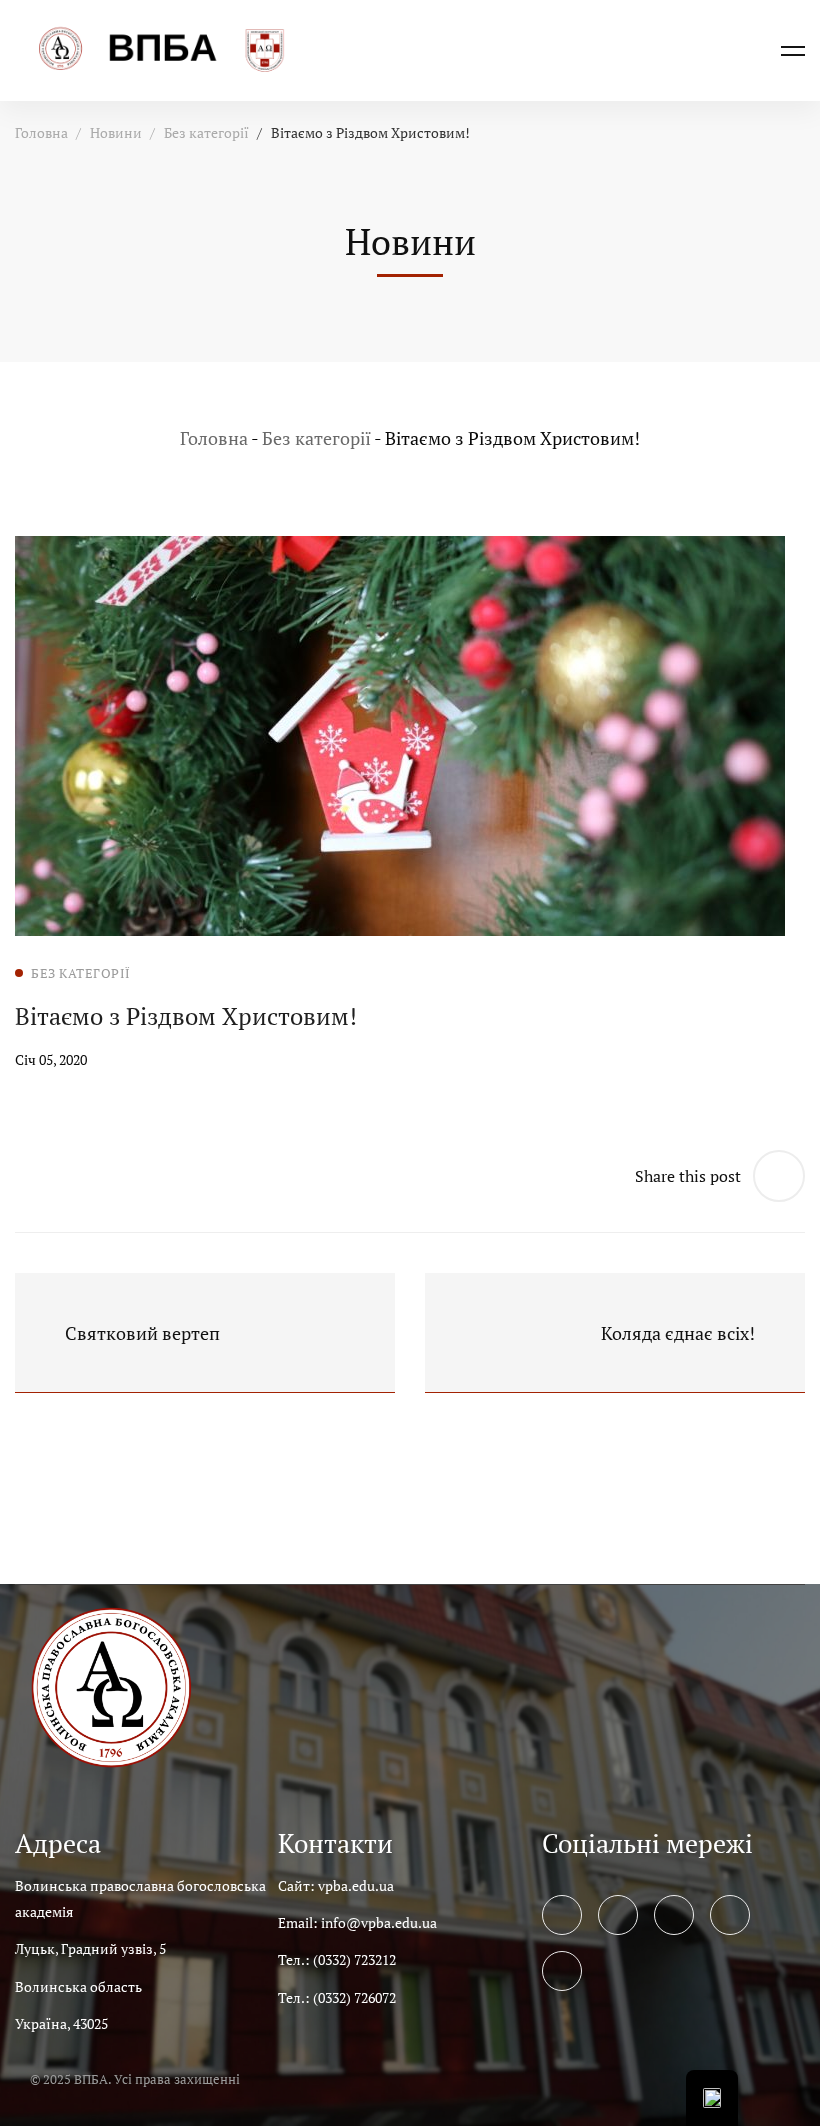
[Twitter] (618, 1915)
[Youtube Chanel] (730, 1915)
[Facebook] (562, 1915)
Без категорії (206, 132)
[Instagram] (674, 1915)
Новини (116, 132)
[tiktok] (562, 1971)
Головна (41, 132)
